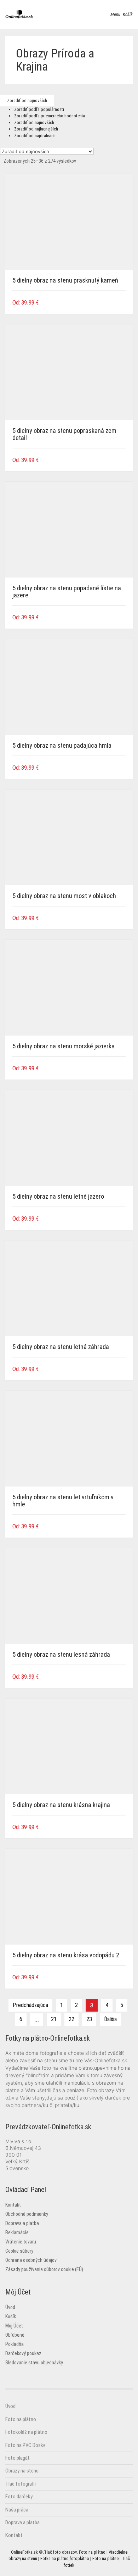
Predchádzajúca (30, 2005)
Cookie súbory (19, 2251)
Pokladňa (15, 2344)
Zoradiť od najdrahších (35, 136)
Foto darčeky (19, 2497)
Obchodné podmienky (27, 2214)
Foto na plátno (21, 2419)
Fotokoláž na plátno (26, 2432)
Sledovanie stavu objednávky (34, 2363)
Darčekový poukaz (23, 2353)
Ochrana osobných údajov (31, 2260)
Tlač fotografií (21, 2484)
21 (54, 2019)
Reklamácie (17, 2232)
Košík (11, 2316)
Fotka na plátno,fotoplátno (65, 2558)
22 (71, 2019)
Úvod (10, 2307)
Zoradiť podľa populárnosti (39, 109)
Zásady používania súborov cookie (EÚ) (44, 2269)
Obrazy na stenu (22, 2471)
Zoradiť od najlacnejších (36, 129)
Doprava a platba (22, 2223)
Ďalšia (110, 2019)
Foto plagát (18, 2458)
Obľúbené (15, 2335)
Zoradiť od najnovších (34, 122)
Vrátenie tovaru (21, 2242)
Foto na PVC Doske (25, 2445)
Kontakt (13, 2205)
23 (89, 2019)
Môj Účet (14, 2326)
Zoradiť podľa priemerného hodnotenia (50, 116)
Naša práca (17, 2510)
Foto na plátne (105, 2558)
